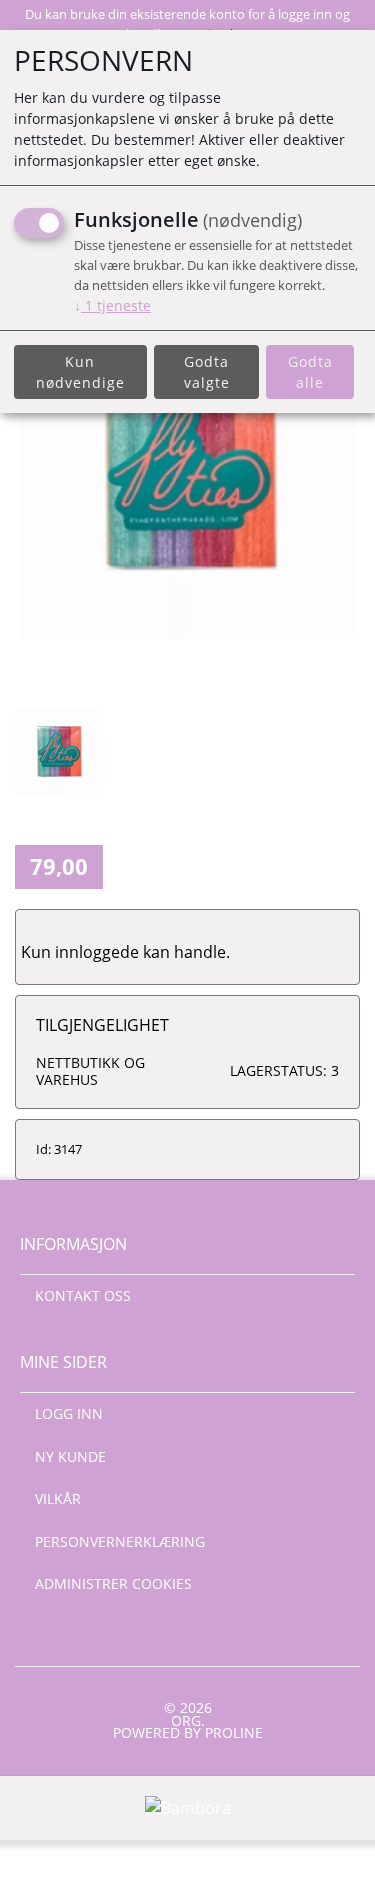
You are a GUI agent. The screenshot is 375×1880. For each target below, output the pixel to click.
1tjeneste (112, 305)
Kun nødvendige (80, 372)
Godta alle (310, 372)
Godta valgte (207, 372)
